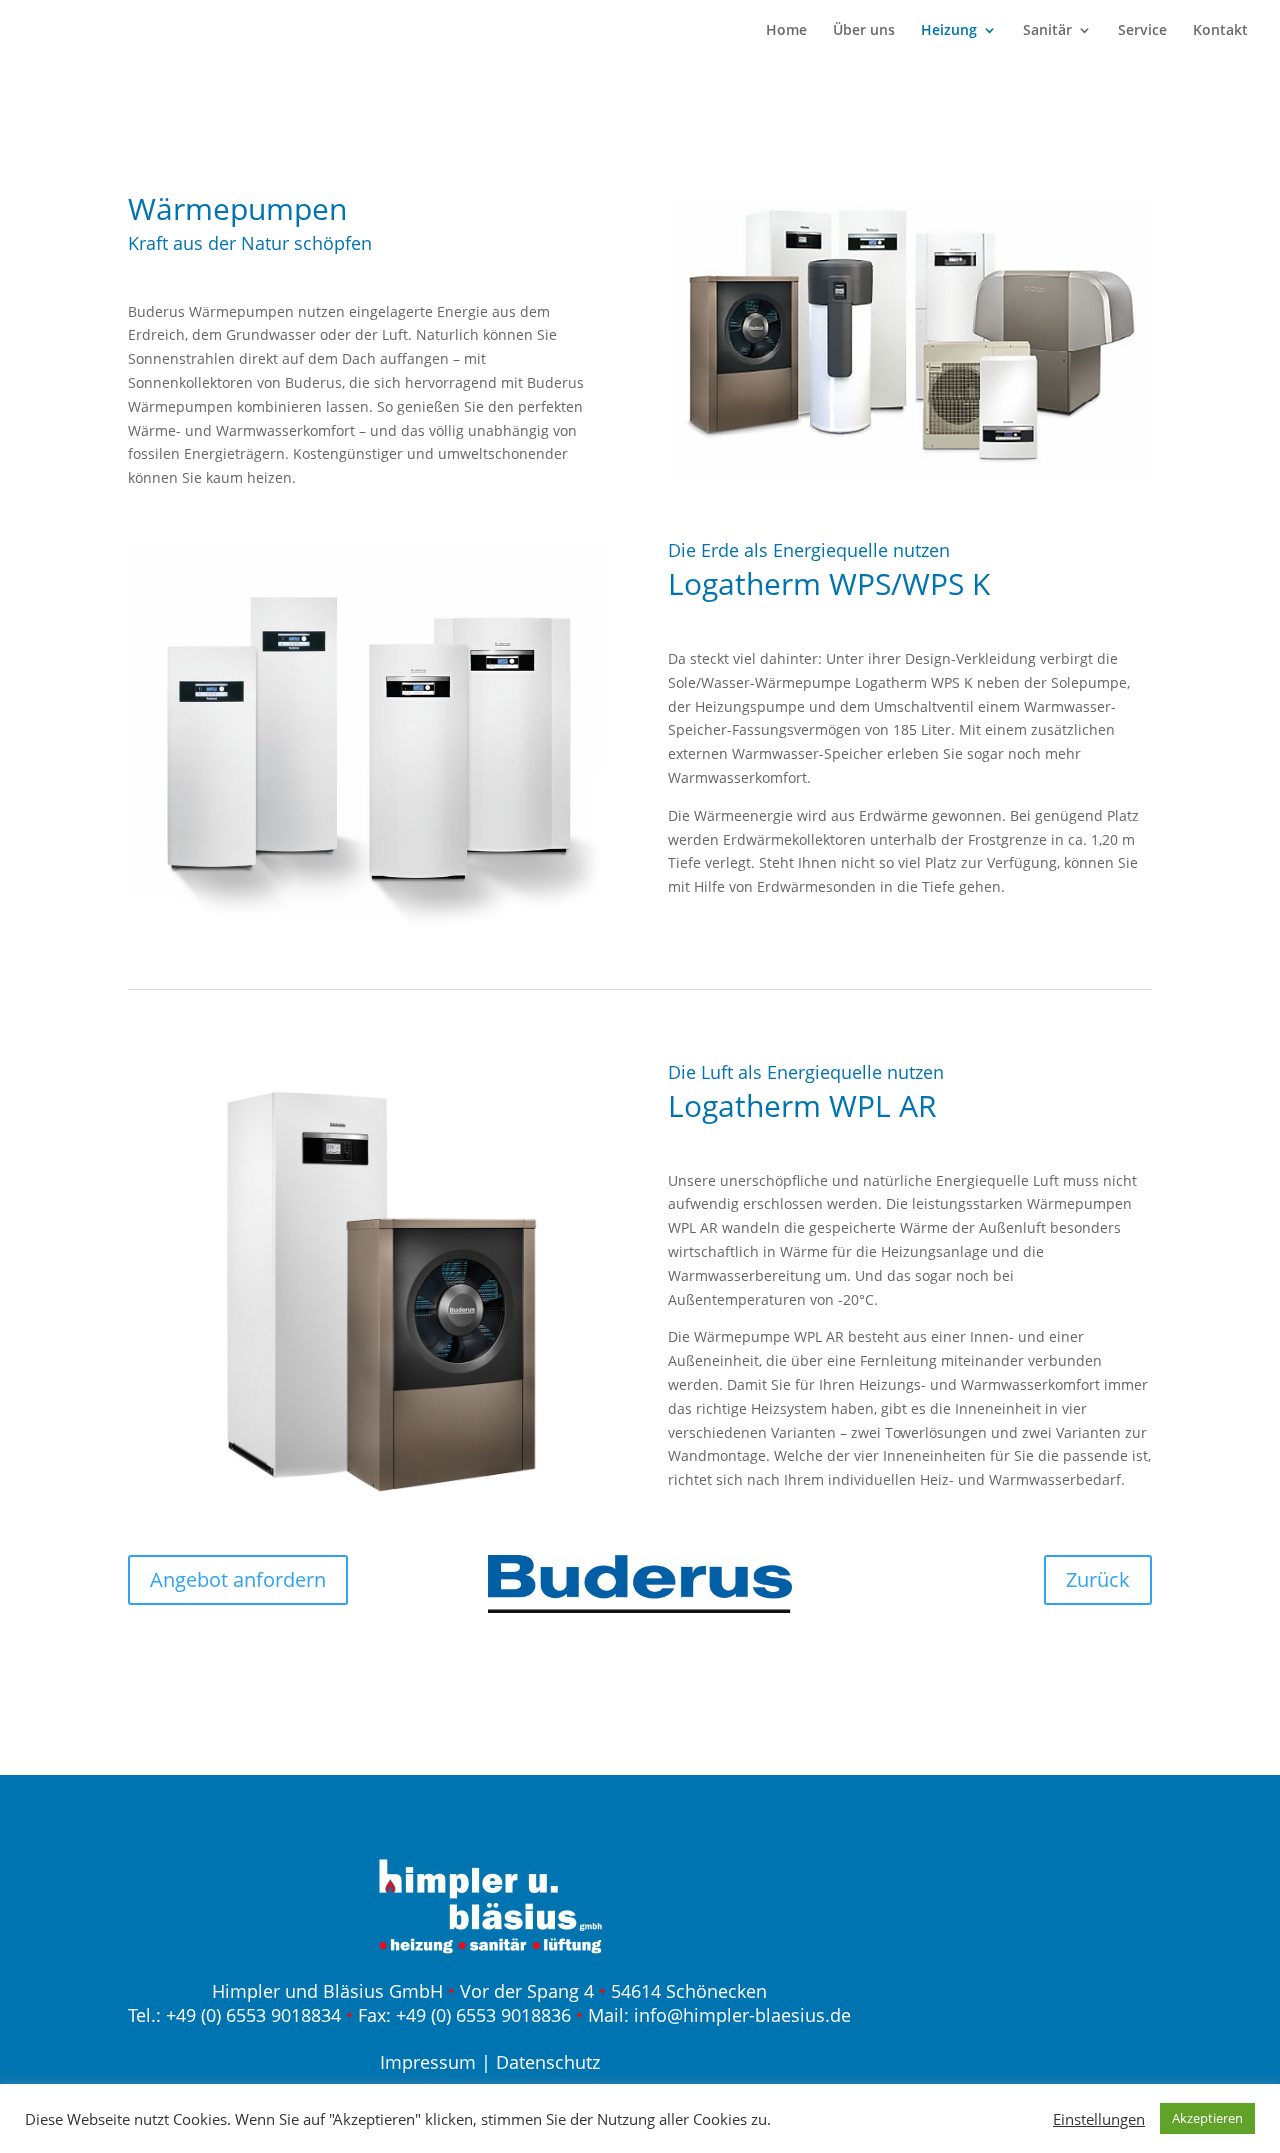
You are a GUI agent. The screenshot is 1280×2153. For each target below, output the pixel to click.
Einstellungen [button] (1099, 2119)
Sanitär (1047, 31)
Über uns (864, 31)
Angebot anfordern (238, 1579)
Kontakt (1220, 31)
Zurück (1098, 1579)
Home (786, 31)
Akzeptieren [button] (1207, 2118)
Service (1142, 31)
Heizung (949, 31)
